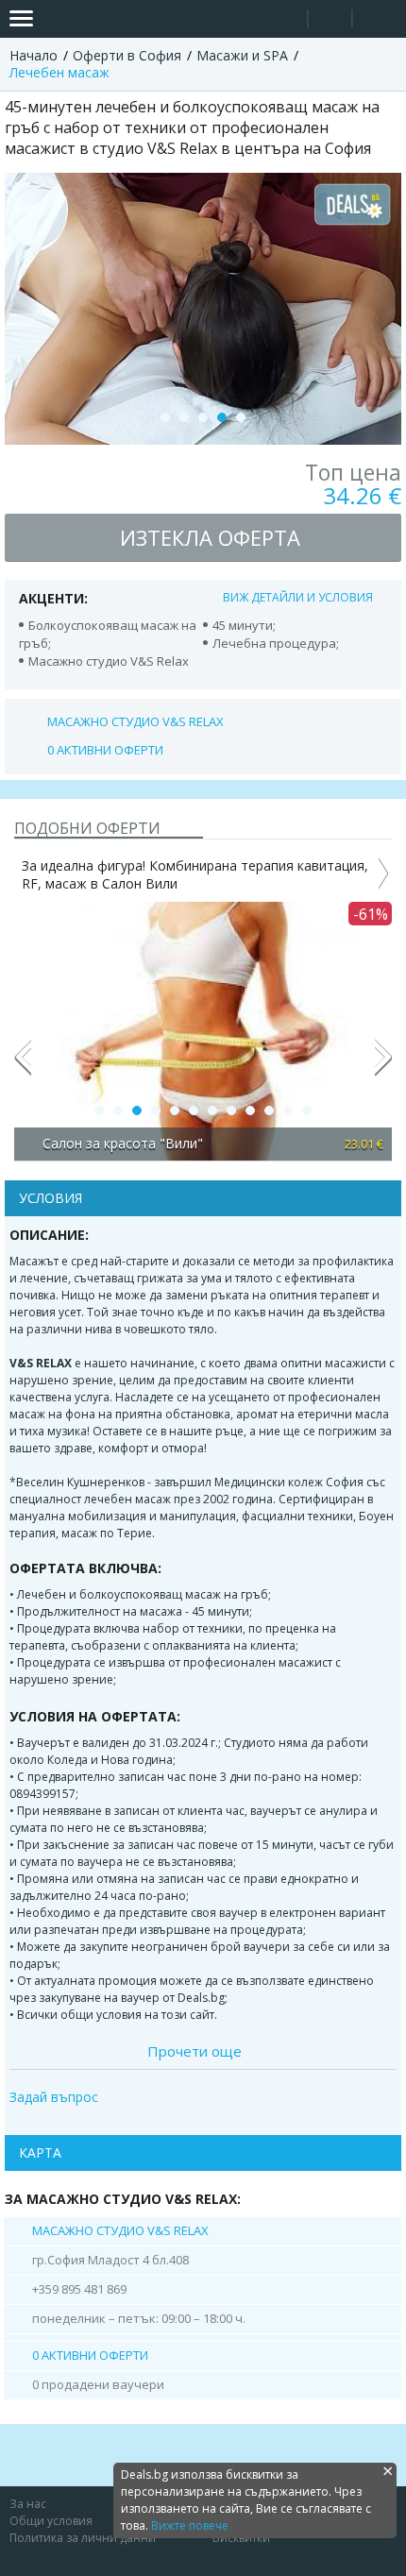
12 (307, 1110)
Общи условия (51, 2521)
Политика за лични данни (83, 2538)
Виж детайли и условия (298, 597)
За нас (28, 2504)
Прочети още (195, 2051)
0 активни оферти (105, 750)
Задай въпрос (54, 2097)
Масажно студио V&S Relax (135, 721)
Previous (23, 1065)
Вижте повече (190, 2525)
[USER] (331, 21)
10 (269, 1110)
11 (288, 1110)
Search (286, 19)
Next (383, 1065)
